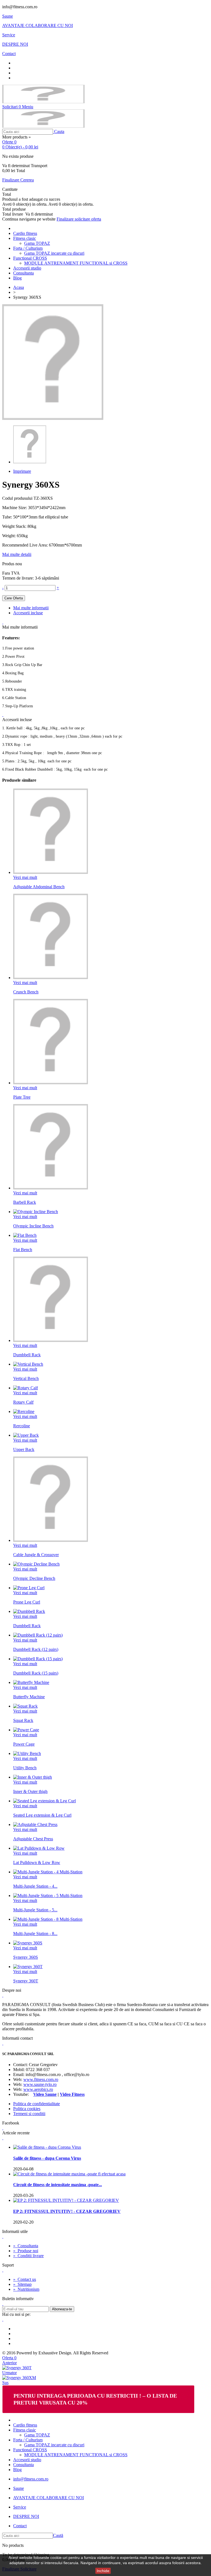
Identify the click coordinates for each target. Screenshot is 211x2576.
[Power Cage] (26, 1730)
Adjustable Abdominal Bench (39, 887)
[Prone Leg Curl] (29, 1588)
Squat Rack (23, 1720)
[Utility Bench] (27, 1753)
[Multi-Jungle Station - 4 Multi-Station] (48, 1872)
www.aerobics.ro (38, 2089)
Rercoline (22, 1426)
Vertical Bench (26, 1378)
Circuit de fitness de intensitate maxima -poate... (58, 2185)
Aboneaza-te (62, 2309)
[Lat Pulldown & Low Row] (39, 1848)
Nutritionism (26, 2289)
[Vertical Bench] (28, 1364)
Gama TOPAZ (37, 243)
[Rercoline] (24, 1411)
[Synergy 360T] (28, 1967)
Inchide (103, 2571)
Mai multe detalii (17, 554)
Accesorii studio (27, 268)
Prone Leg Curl (27, 1602)
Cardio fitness (25, 233)
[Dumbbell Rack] (51, 1340)
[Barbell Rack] (51, 1188)
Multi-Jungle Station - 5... (35, 1910)
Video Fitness (72, 2094)
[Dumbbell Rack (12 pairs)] (38, 1635)
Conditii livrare (28, 2256)
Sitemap (22, 2284)
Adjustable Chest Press (33, 1839)
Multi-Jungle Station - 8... (35, 1934)
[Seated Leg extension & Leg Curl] (45, 1801)
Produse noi (26, 2251)
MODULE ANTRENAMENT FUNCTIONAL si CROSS (76, 263)
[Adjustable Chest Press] (35, 1824)
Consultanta (23, 273)
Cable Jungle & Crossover (36, 1555)
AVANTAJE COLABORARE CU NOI (38, 25)
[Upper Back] (26, 1435)
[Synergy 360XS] (30, 462)
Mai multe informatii (31, 608)
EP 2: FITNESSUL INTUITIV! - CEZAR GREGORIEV (67, 2211)
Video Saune (45, 2094)
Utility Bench (25, 1768)
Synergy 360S (26, 1957)
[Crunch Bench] (51, 978)
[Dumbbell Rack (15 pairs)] (38, 1659)
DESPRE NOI (15, 44)
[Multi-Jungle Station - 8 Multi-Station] (48, 1919)
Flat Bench (23, 1250)
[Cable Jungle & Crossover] (51, 1540)
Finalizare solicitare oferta (79, 219)
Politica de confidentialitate (37, 2104)
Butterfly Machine (29, 1697)
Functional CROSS (30, 258)
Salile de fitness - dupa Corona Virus (47, 2158)
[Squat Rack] (25, 1706)
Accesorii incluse (28, 613)
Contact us (25, 2279)
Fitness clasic (25, 238)
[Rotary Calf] (26, 1388)
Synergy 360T (26, 1981)
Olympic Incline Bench (33, 1226)
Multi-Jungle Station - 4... (35, 1886)
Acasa (19, 287)
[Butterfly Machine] (31, 1682)
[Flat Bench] (25, 1235)
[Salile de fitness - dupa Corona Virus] (47, 2147)
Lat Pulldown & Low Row (37, 1862)
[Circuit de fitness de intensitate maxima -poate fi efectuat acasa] (69, 2174)
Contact (9, 54)
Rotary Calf (23, 1402)
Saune (8, 16)
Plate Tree (22, 1097)
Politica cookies (27, 2109)
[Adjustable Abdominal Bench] (51, 872)
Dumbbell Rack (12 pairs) (36, 1649)
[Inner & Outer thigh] (33, 1777)
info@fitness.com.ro (31, 2479)
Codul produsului (18, 498)
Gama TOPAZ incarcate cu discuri (54, 253)
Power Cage (24, 1744)
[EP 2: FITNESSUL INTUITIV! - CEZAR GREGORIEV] (66, 2200)
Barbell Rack (25, 1202)
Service (9, 35)
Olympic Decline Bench (34, 1578)
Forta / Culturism (28, 248)
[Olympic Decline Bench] (36, 1564)
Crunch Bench (26, 992)
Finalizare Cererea (18, 180)
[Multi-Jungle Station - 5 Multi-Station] (48, 1896)
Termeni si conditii (29, 2114)
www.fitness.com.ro (41, 2079)
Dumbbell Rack (27, 1355)
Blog (17, 278)
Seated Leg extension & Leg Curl (42, 1815)
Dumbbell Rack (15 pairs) (36, 1673)
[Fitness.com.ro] (43, 102)
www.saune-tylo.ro (40, 2084)
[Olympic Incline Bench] (36, 1212)
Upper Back (24, 1449)
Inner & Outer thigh (30, 1791)
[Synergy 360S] (28, 1943)
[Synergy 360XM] (19, 2378)
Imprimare (22, 471)
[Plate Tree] (51, 1083)
